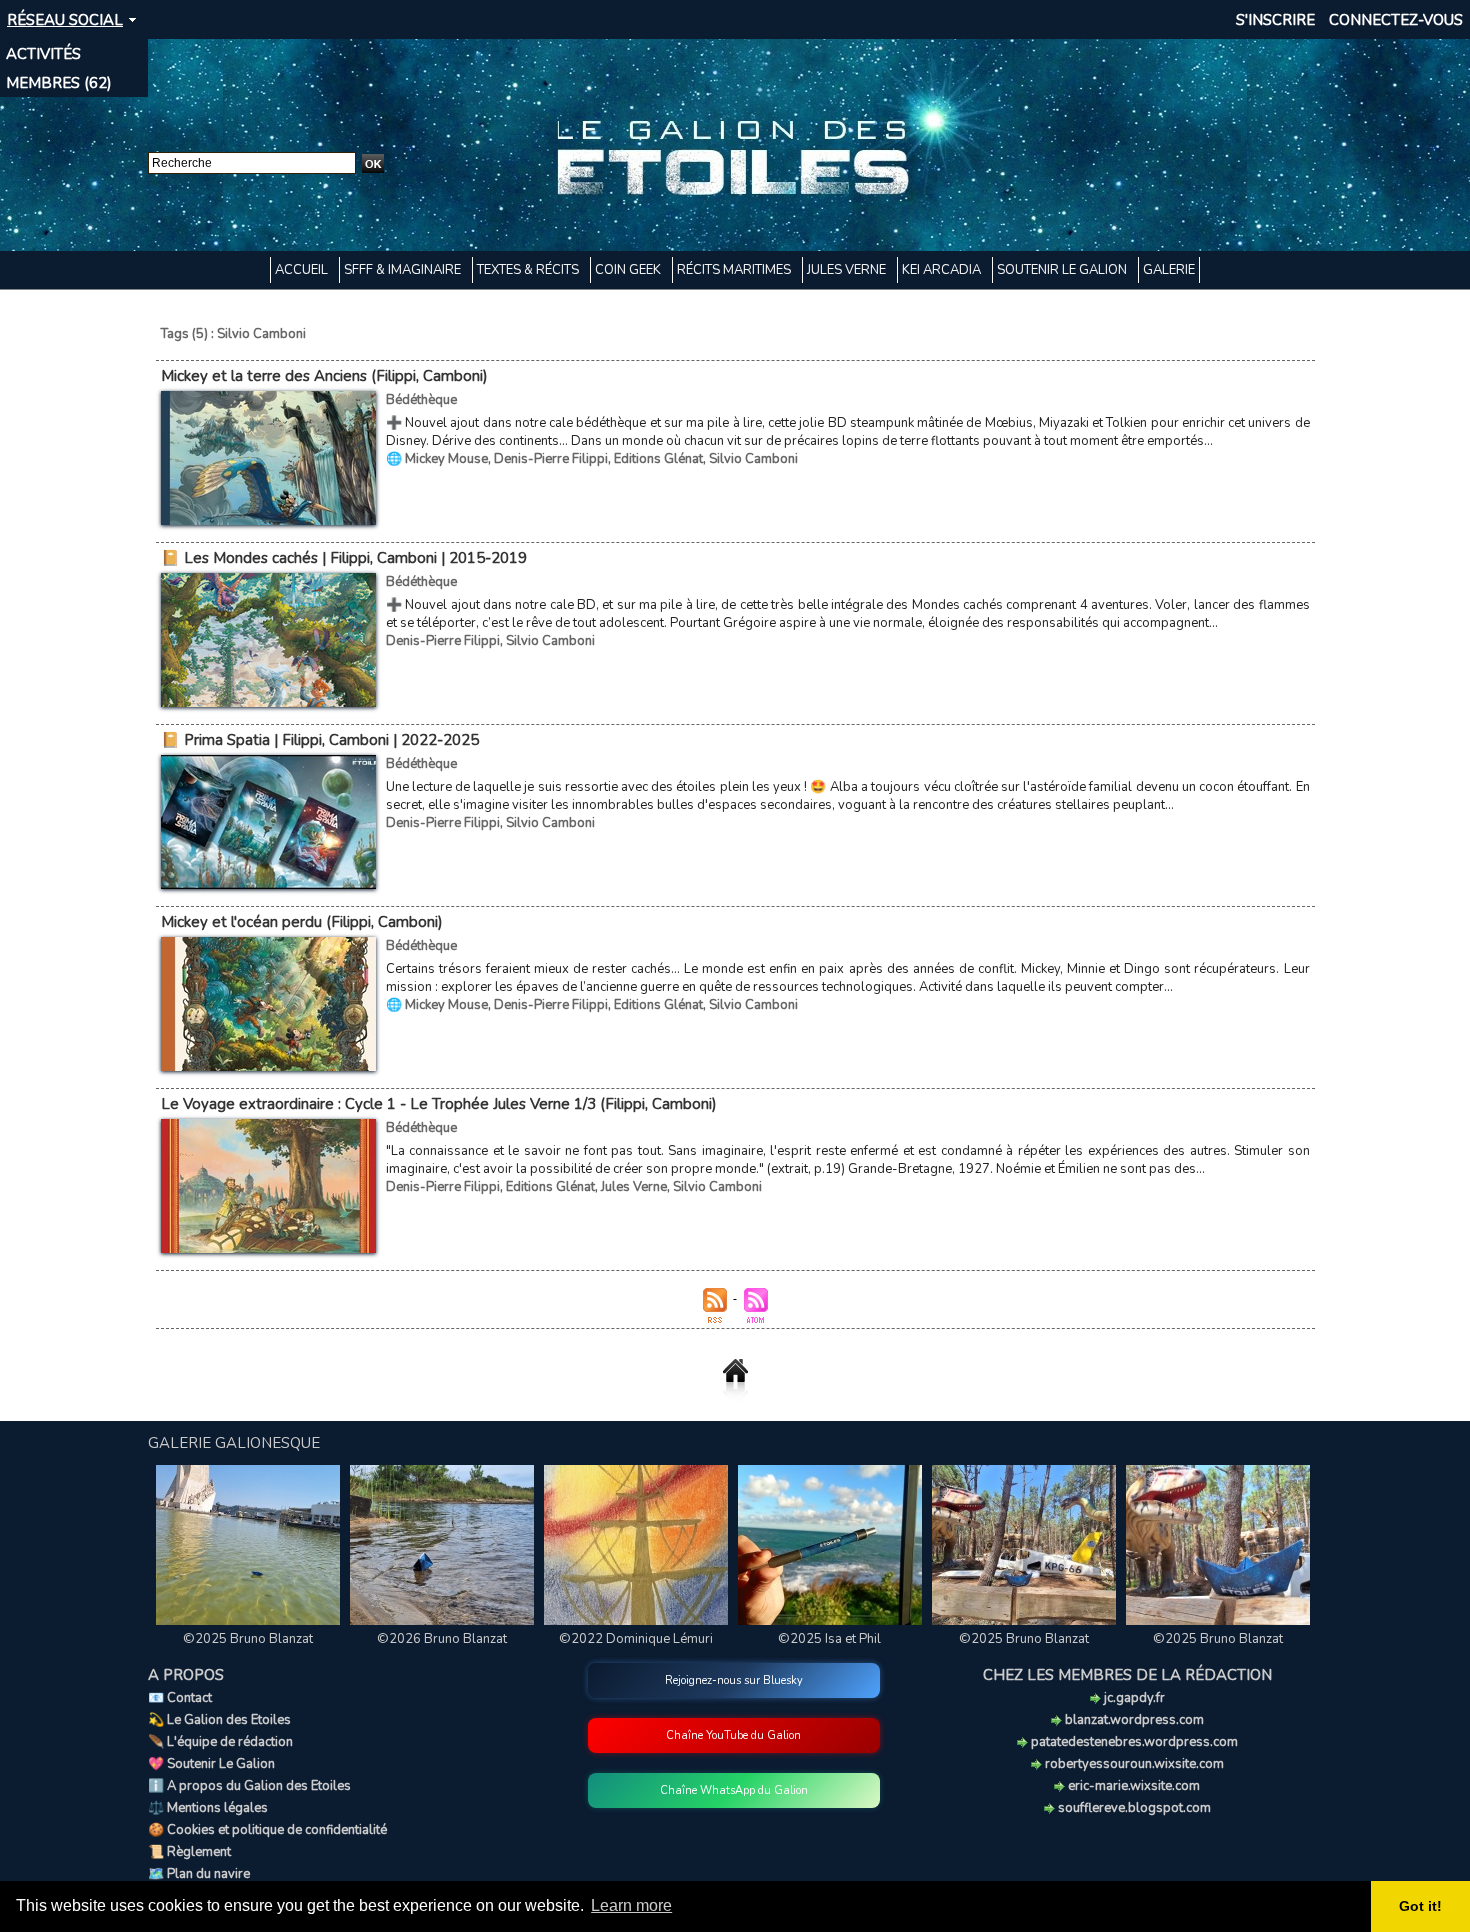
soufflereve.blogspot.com (1133, 1808)
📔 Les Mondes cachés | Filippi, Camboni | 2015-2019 (344, 558)
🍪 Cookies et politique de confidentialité (267, 1830)
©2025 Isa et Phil (829, 1639)
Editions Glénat (658, 459)
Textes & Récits (529, 270)
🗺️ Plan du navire (199, 1874)
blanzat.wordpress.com (1133, 1720)
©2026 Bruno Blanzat (442, 1639)
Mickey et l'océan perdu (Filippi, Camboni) (302, 922)
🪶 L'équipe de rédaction (220, 1742)
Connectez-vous (1396, 20)
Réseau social (65, 20)
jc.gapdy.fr (1133, 1698)
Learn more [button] (631, 1905)
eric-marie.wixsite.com (1132, 1786)
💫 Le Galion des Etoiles (219, 1720)
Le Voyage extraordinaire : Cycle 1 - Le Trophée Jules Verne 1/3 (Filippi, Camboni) (439, 1104)
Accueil (303, 270)
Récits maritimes (735, 270)
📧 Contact (180, 1698)
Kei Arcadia (943, 270)
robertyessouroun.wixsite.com (1133, 1764)
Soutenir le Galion (1063, 270)
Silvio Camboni (753, 459)
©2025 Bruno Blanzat (248, 1639)
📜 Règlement (189, 1852)
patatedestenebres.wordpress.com (1133, 1742)
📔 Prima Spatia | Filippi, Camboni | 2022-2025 (320, 740)
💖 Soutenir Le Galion (211, 1764)
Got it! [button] (1420, 1906)
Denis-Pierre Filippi (551, 459)
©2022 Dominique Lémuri (636, 1639)
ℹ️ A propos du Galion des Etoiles (249, 1786)
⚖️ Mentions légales (208, 1808)
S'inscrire (1275, 20)
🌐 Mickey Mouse (437, 459)
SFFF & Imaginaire (404, 270)
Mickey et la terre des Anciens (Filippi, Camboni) (324, 376)
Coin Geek (629, 270)
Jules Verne (848, 270)
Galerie (1169, 270)
